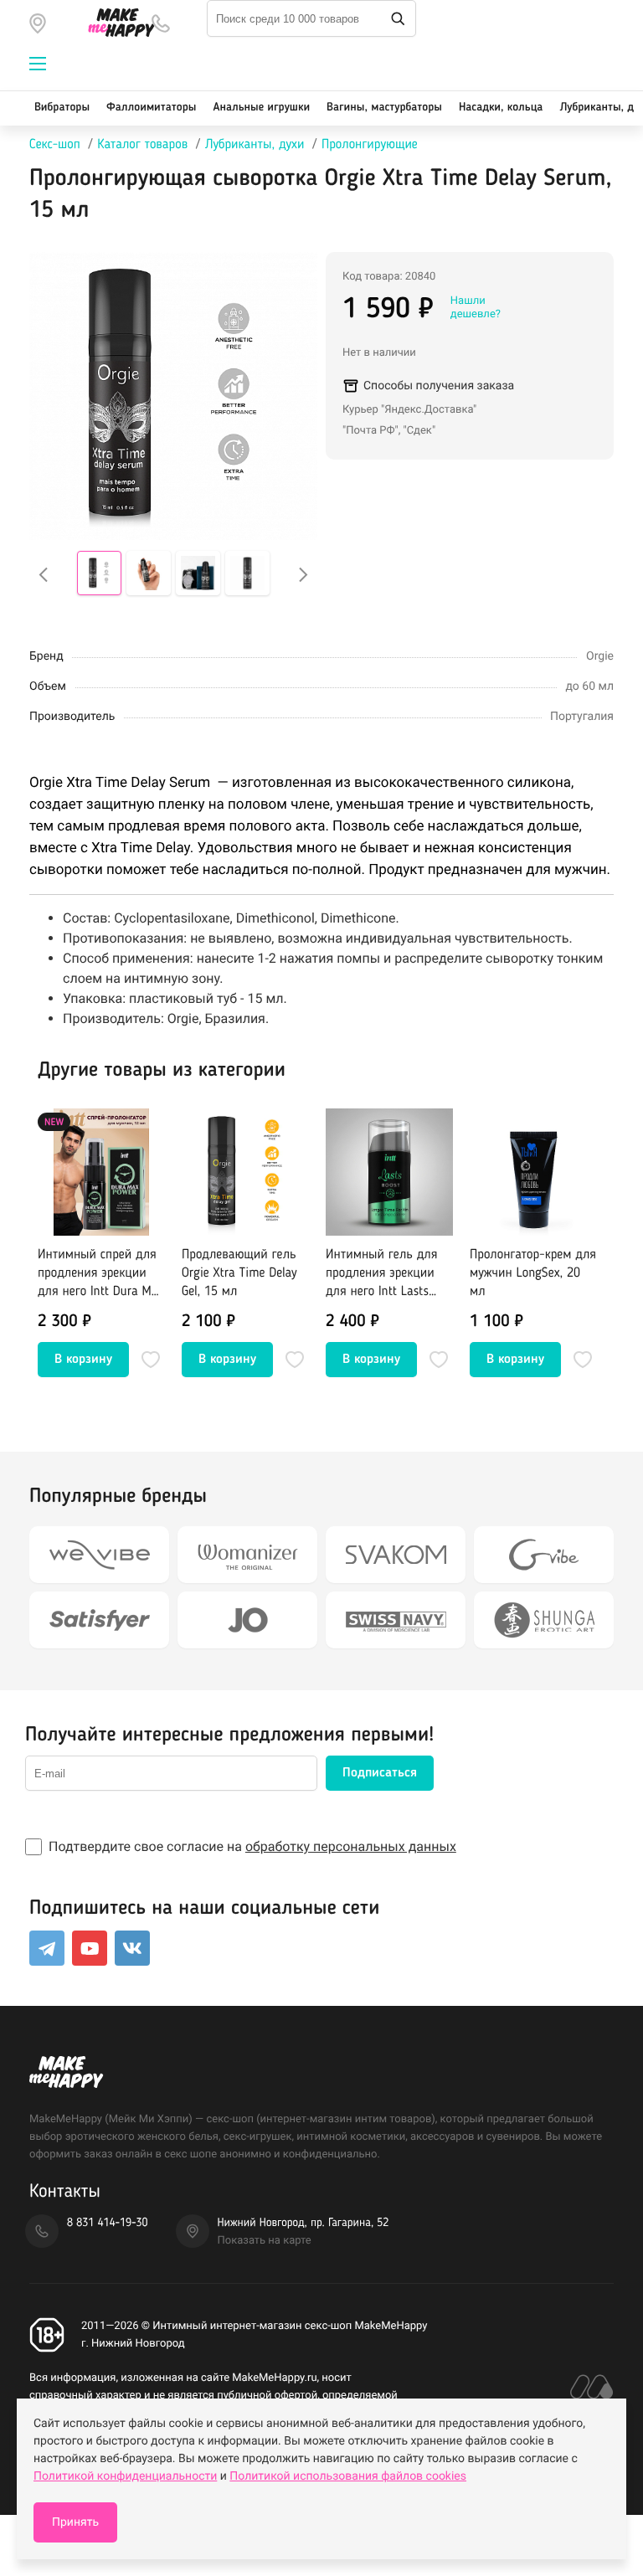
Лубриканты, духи (255, 145)
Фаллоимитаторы (151, 108)
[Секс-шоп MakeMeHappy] (113, 23)
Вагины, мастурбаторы (384, 108)
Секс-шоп (55, 145)
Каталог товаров (142, 145)
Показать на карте (265, 2241)
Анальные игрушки (261, 108)
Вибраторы (62, 108)
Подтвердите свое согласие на (252, 1846)
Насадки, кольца (501, 108)
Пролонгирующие (370, 145)
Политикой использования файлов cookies (348, 2476)
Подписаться (380, 1773)
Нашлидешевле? (476, 308)
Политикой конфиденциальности (125, 2476)
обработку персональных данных (351, 1846)
